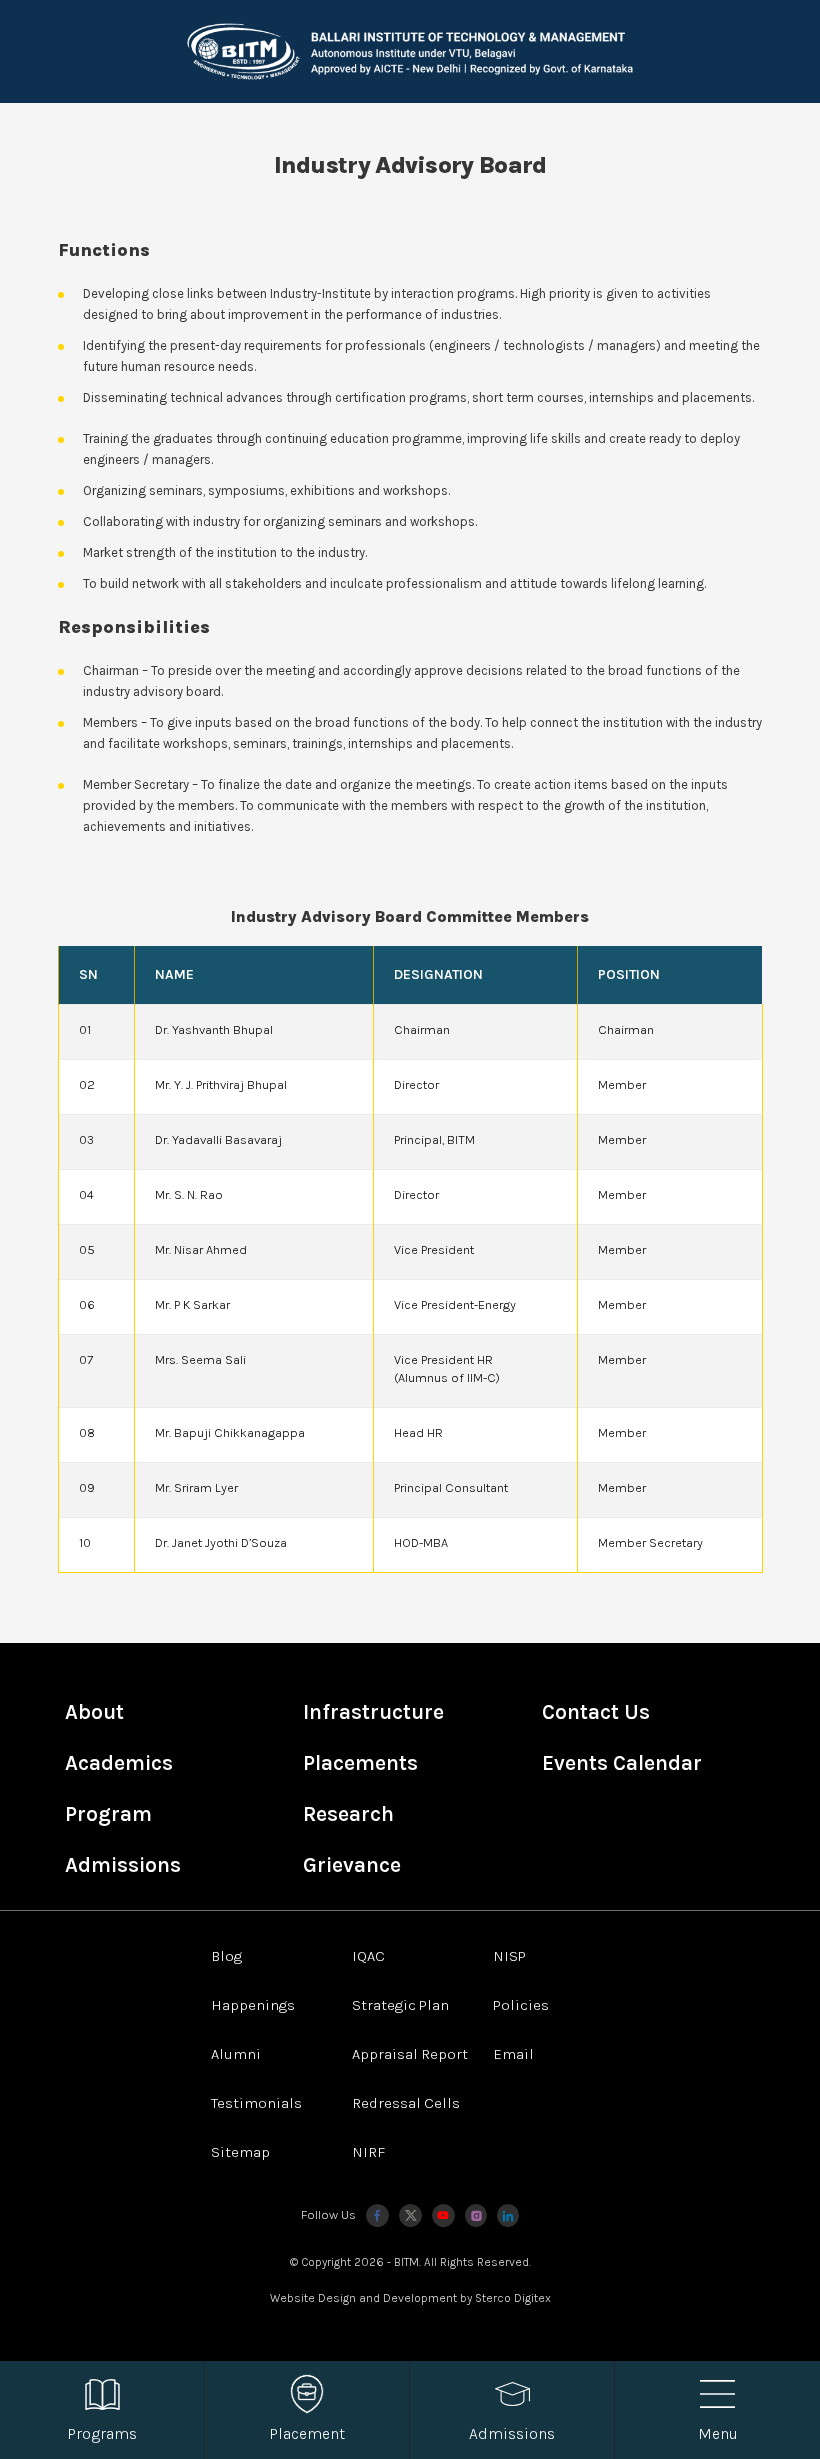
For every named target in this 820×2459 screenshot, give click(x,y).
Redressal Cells (406, 2103)
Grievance (352, 1865)
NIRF (368, 2152)
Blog (226, 1956)
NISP (509, 1956)
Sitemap (240, 2152)
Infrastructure (373, 1712)
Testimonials (256, 2103)
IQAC (368, 1956)
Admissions (123, 1865)
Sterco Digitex (513, 2298)
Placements (360, 1763)
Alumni (236, 2054)
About (94, 1712)
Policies (521, 2005)
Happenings (253, 2005)
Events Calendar (622, 1763)
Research (348, 1814)
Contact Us (596, 1712)
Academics (119, 1763)
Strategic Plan (400, 2005)
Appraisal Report (410, 2054)
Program (108, 1814)
